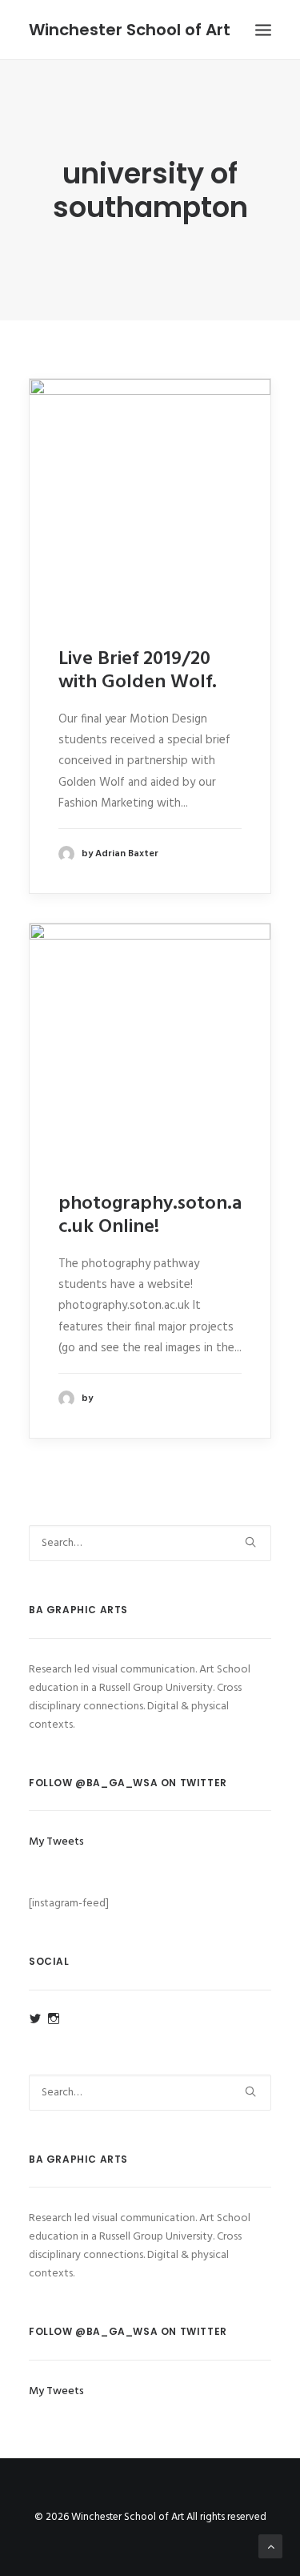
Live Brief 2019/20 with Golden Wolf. (138, 671)
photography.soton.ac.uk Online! (150, 1216)
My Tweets (56, 1842)
